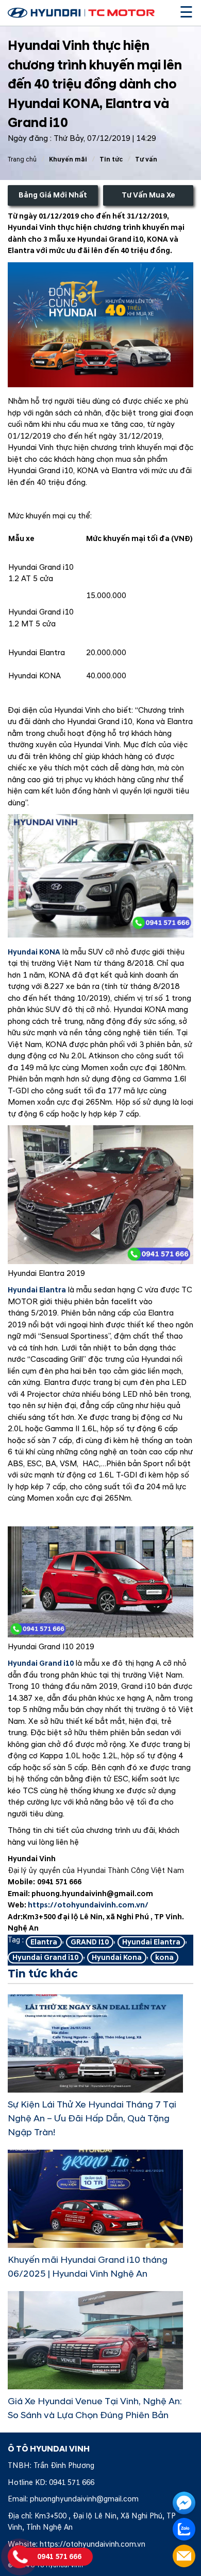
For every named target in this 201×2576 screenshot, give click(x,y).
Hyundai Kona (117, 1958)
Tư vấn (146, 159)
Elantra (44, 1942)
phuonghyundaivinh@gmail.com (84, 2499)
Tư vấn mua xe (148, 195)
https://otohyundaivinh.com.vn (93, 2544)
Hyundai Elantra (37, 1290)
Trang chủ (22, 159)
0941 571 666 (72, 2483)
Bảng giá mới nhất (53, 195)
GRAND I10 (90, 1942)
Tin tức (111, 159)
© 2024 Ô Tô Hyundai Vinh (45, 2565)
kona (164, 1958)
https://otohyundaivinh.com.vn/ (88, 1905)
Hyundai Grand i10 (41, 1663)
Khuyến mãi (68, 159)
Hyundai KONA (34, 952)
